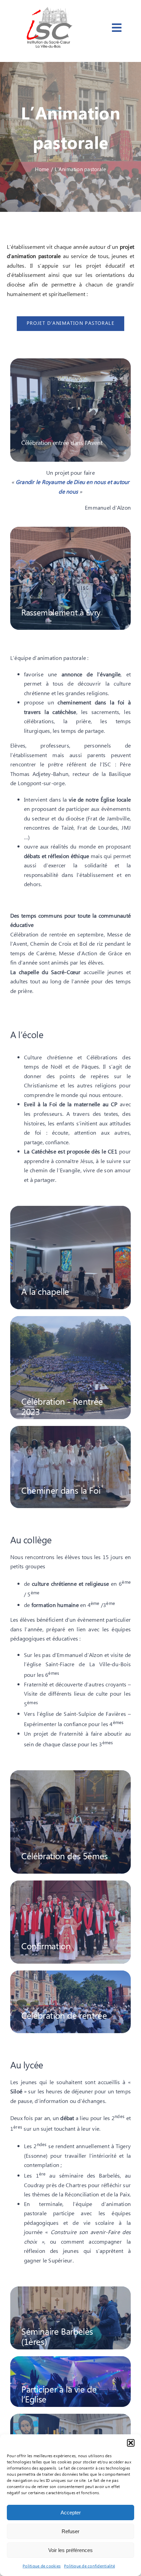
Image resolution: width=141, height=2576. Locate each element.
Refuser (70, 2531)
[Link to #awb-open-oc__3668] (117, 28)
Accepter (71, 2513)
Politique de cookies (42, 2566)
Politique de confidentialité (89, 2566)
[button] (131, 2443)
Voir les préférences (70, 2550)
